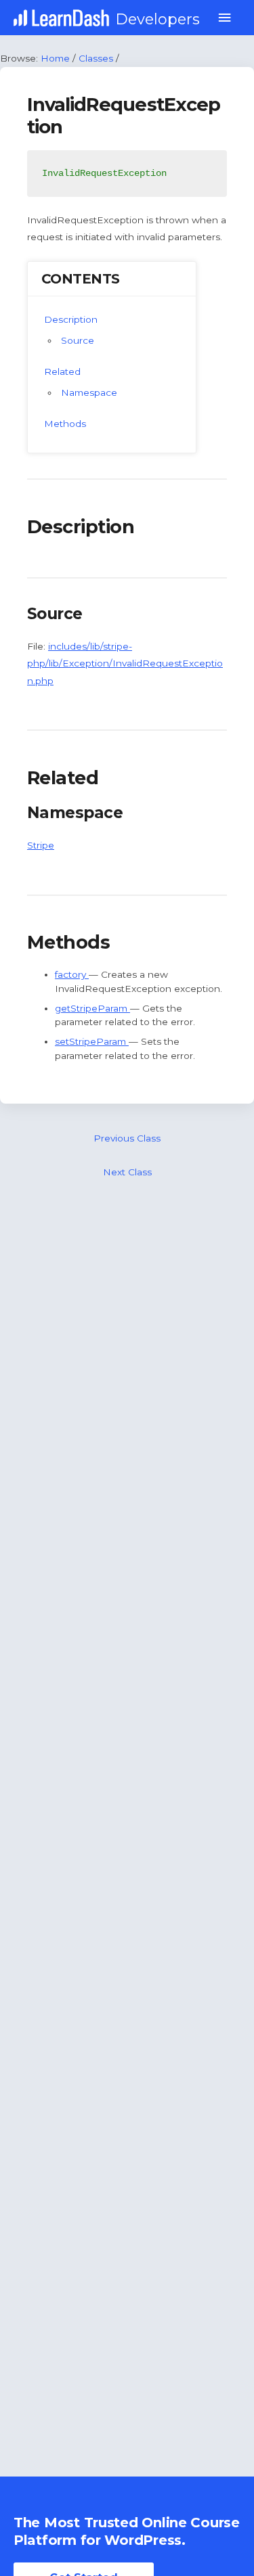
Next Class (127, 1172)
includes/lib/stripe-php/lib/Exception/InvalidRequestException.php (125, 663)
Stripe (41, 845)
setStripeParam (92, 1041)
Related (62, 371)
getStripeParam (92, 1008)
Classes (96, 58)
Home (55, 58)
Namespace (89, 392)
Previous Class (127, 1138)
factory (72, 974)
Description (71, 319)
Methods (65, 424)
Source (78, 340)
